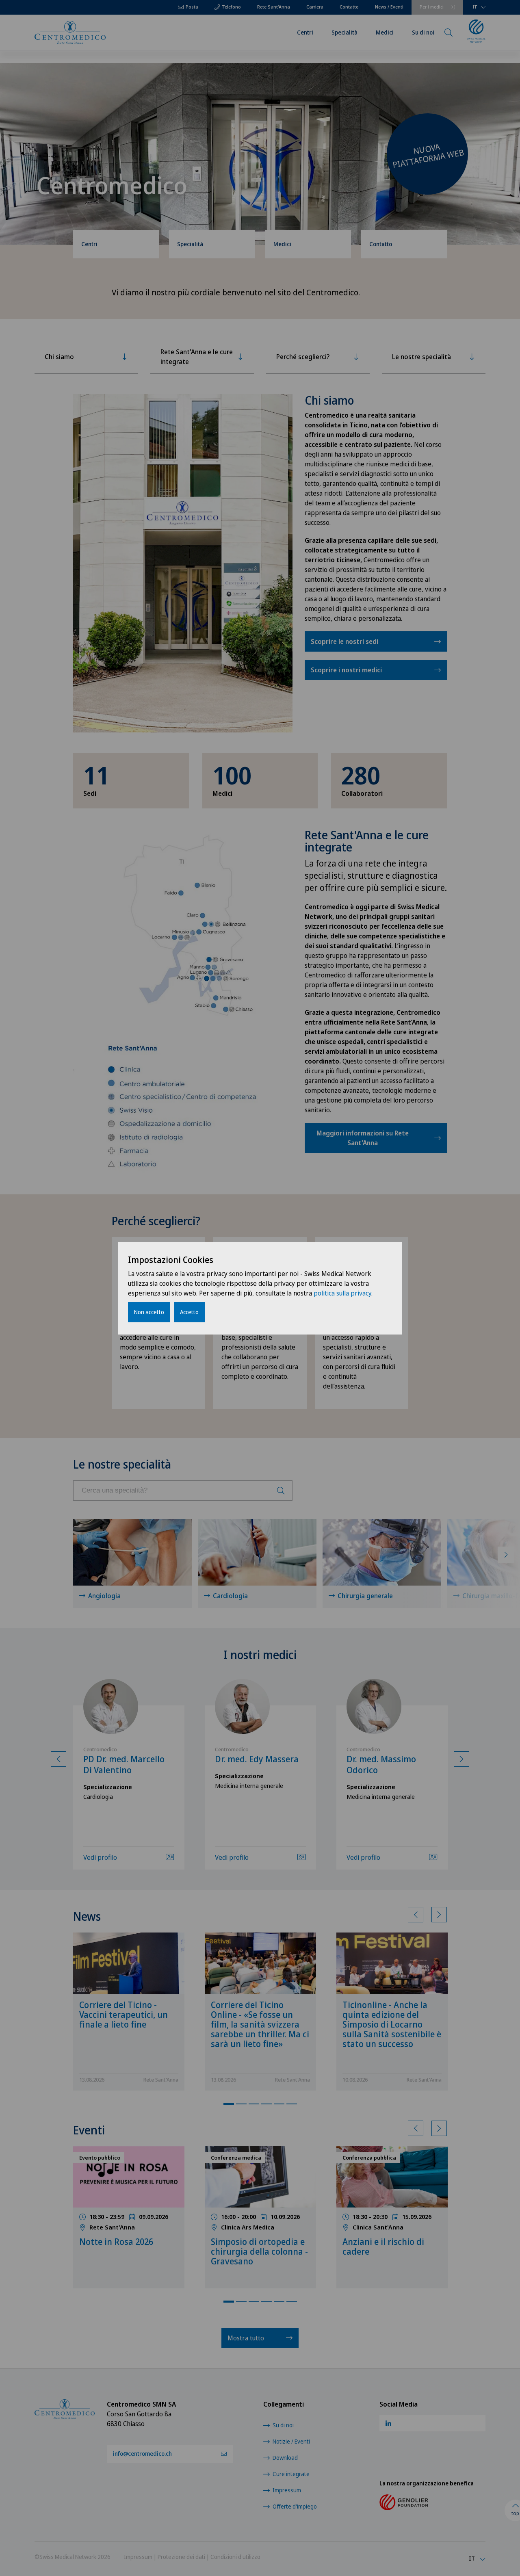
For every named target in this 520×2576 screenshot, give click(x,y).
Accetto (189, 1312)
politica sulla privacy (342, 1293)
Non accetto (149, 1312)
